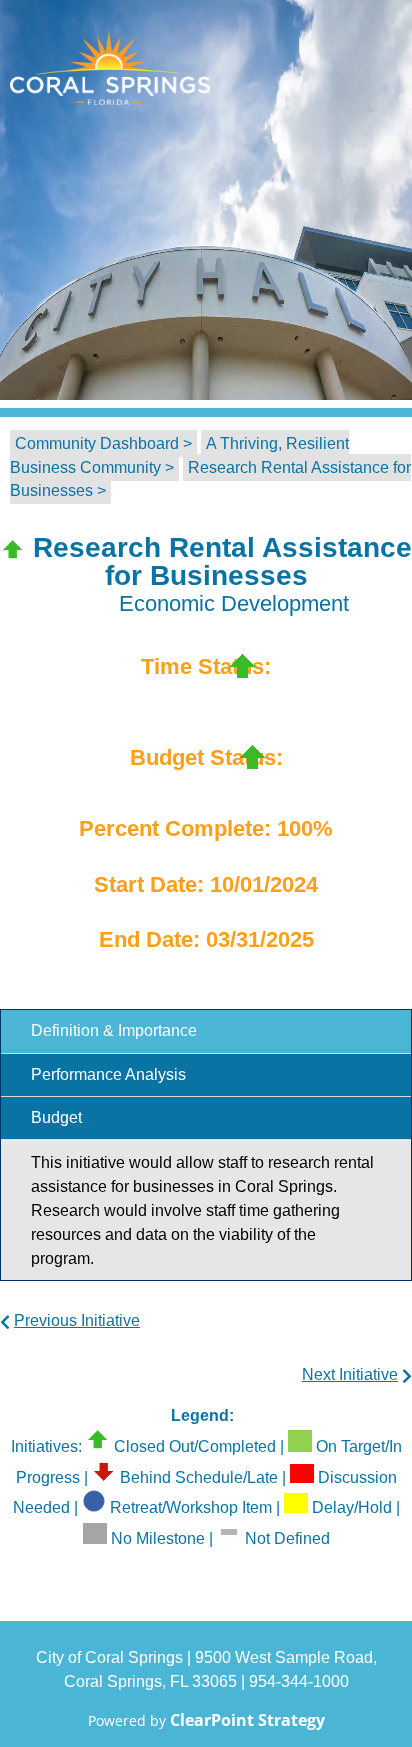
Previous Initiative (77, 1320)
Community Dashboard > (103, 443)
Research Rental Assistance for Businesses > (210, 479)
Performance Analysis (108, 1074)
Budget (56, 1117)
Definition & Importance (114, 1030)
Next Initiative (350, 1374)
